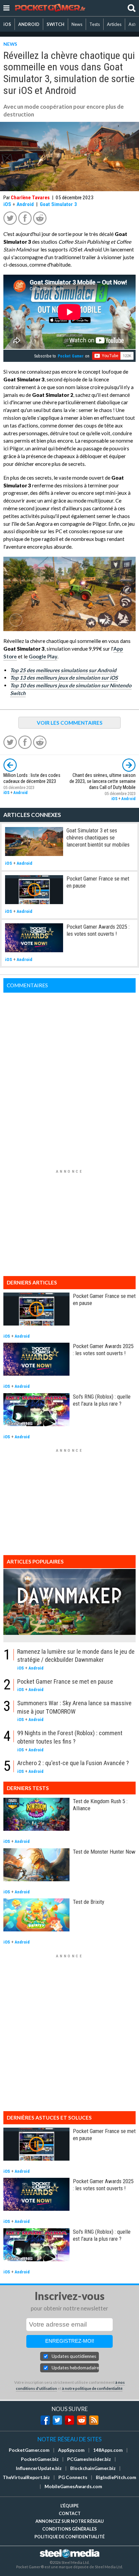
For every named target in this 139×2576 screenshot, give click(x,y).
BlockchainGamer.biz (93, 2468)
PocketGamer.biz (40, 2459)
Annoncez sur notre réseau (69, 2521)
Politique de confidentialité (69, 2537)
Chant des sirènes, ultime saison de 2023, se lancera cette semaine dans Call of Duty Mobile (103, 781)
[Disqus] (69, 1077)
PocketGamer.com (29, 2450)
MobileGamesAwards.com (73, 2486)
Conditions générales (69, 2529)
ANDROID (29, 24)
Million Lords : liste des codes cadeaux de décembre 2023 (32, 778)
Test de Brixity (89, 1902)
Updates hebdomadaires (75, 2368)
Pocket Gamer (71, 356)
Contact (70, 2513)
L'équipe (69, 2506)
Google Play (43, 656)
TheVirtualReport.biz (26, 2477)
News (77, 24)
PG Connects (73, 2477)
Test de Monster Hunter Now (104, 1852)
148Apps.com (108, 2450)
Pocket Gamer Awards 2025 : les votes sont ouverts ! (98, 930)
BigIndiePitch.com (116, 2477)
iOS (7, 24)
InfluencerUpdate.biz (39, 2468)
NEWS (10, 44)
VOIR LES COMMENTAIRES (70, 723)
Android (25, 204)
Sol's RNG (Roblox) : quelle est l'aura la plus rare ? (102, 1400)
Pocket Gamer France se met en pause (65, 1681)
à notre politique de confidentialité (92, 2388)
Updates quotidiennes (74, 2356)
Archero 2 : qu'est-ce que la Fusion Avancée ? (73, 1763)
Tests (95, 24)
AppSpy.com (71, 2450)
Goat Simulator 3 (58, 204)
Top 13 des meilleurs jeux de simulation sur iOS (64, 678)
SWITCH (55, 24)
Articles (114, 24)
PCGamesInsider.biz (89, 2459)
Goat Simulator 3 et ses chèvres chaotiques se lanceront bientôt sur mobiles (98, 837)
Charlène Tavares (30, 198)
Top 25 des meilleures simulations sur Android (63, 670)
